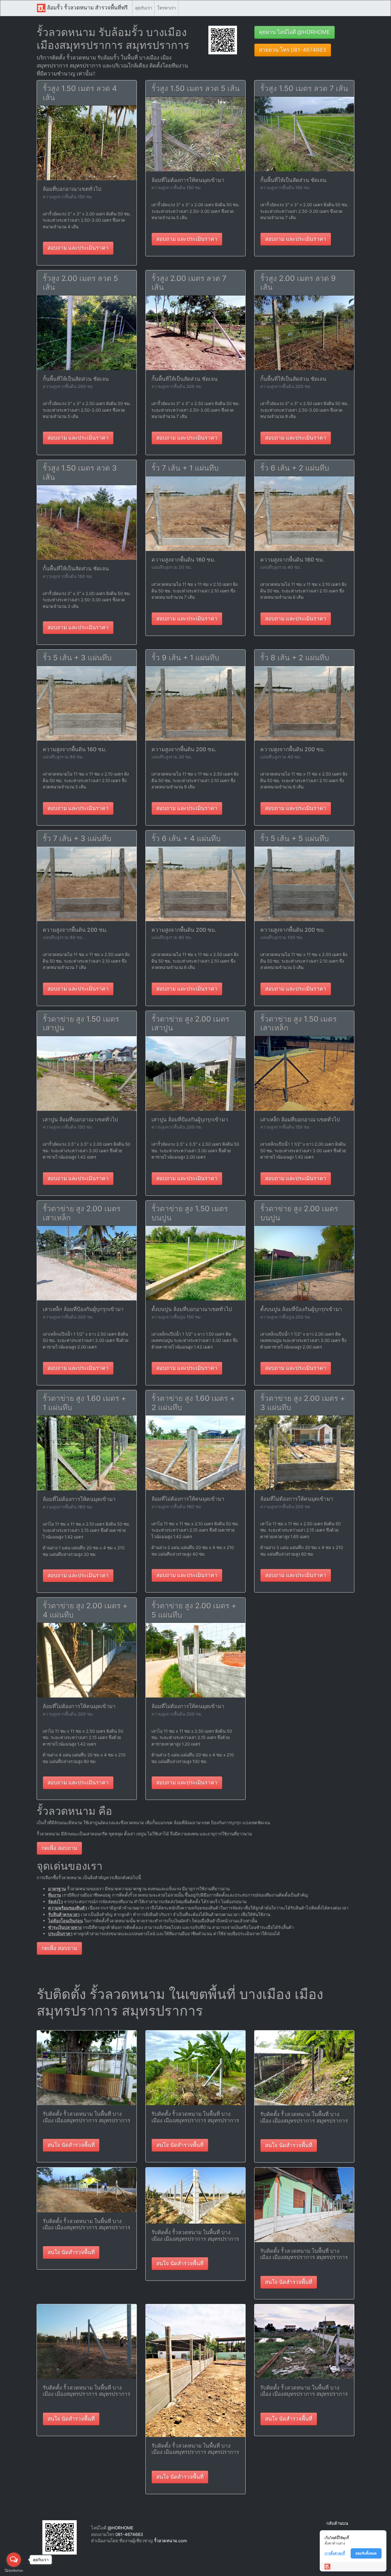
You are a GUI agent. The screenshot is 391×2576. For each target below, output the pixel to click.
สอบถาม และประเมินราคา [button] (78, 248)
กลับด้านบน (337, 2523)
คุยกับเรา (144, 8)
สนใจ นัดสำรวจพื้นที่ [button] (71, 2145)
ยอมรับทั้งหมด (366, 2553)
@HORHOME (121, 2528)
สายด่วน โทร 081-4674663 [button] (293, 50)
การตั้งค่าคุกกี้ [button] (335, 2553)
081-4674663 (129, 2534)
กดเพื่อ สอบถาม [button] (59, 1848)
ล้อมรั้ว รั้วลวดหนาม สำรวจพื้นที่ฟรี (87, 8)
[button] (223, 40)
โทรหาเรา (166, 8)
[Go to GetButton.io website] (14, 2570)
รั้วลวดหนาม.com (170, 2541)
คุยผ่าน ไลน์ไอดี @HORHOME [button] (295, 32)
